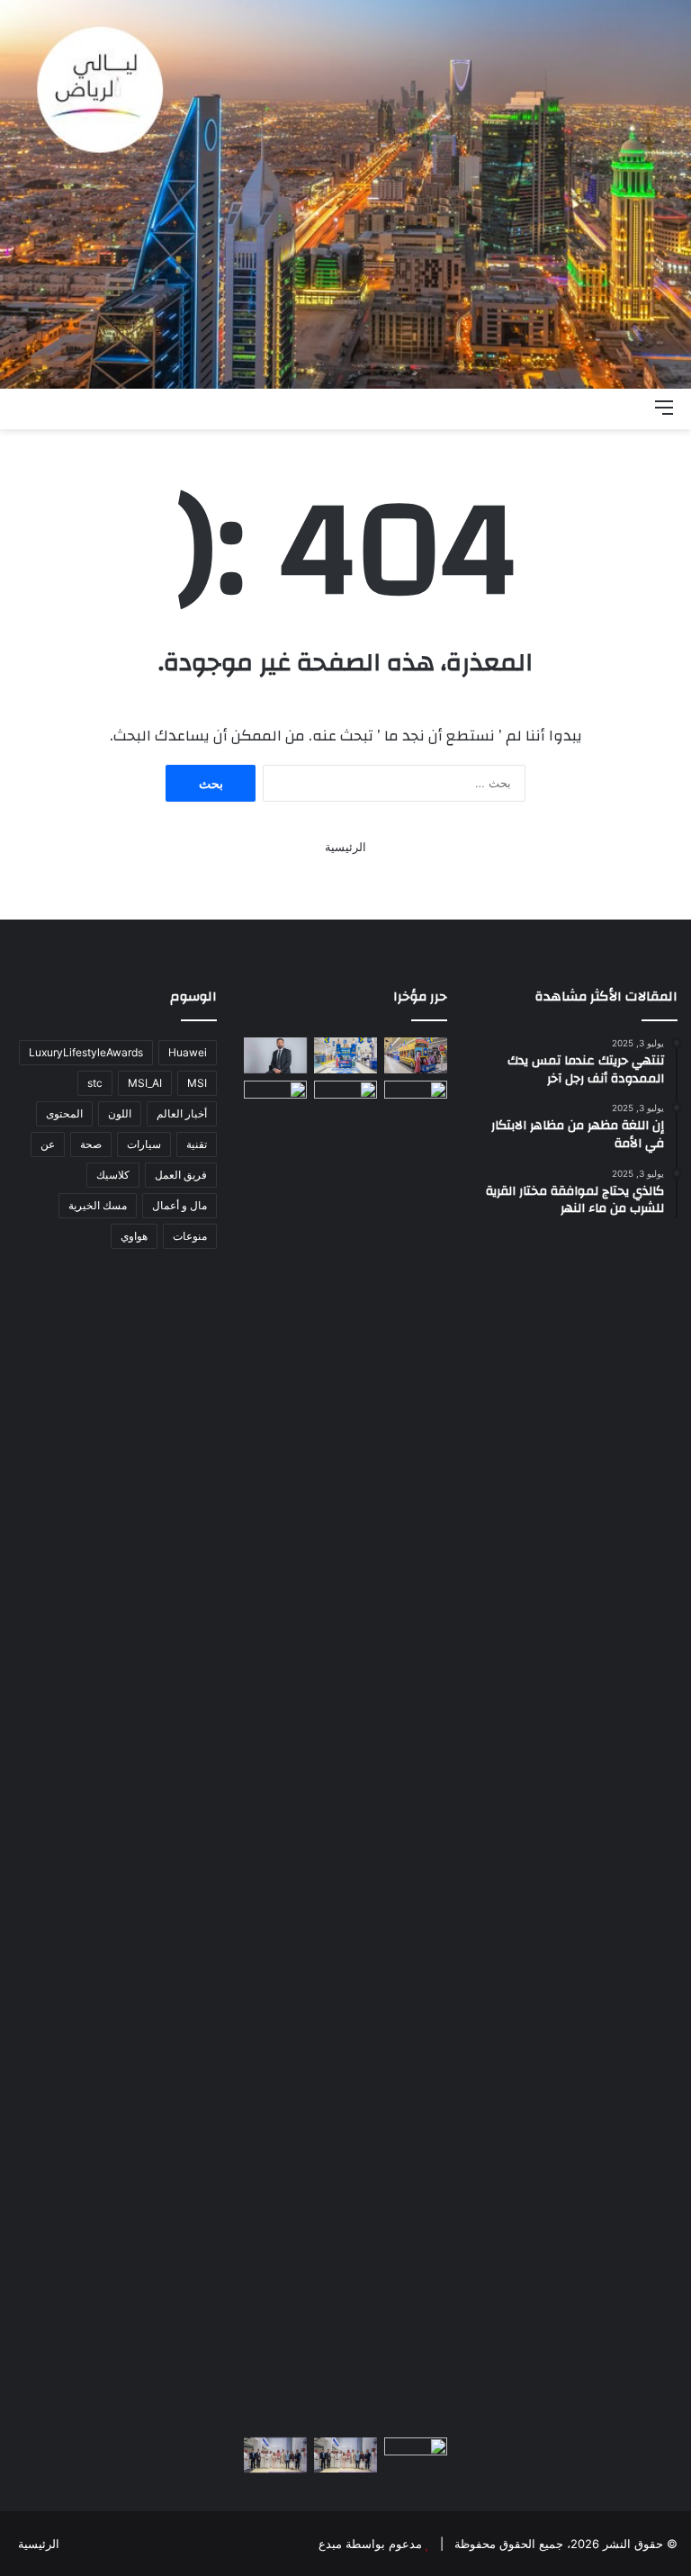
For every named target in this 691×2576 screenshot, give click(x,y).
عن (48, 1144)
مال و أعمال (179, 1205)
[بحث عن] (633, 407)
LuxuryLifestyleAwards (86, 1052)
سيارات (144, 1144)
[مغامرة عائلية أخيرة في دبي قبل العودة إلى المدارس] (345, 1755)
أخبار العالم (182, 1113)
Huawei (188, 1052)
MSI (197, 1083)
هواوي (134, 1236)
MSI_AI (145, 1083)
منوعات (190, 1236)
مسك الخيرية (98, 1205)
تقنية (197, 1144)
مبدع (330, 2544)
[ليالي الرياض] (345, 194)
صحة (91, 1144)
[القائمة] (664, 407)
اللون (120, 1113)
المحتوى (64, 1113)
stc (95, 1083)
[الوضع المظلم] (601, 407)
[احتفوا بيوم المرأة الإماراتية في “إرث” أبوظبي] (275, 1098)
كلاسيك (113, 1175)
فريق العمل (181, 1175)
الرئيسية (345, 847)
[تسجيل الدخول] (570, 407)
